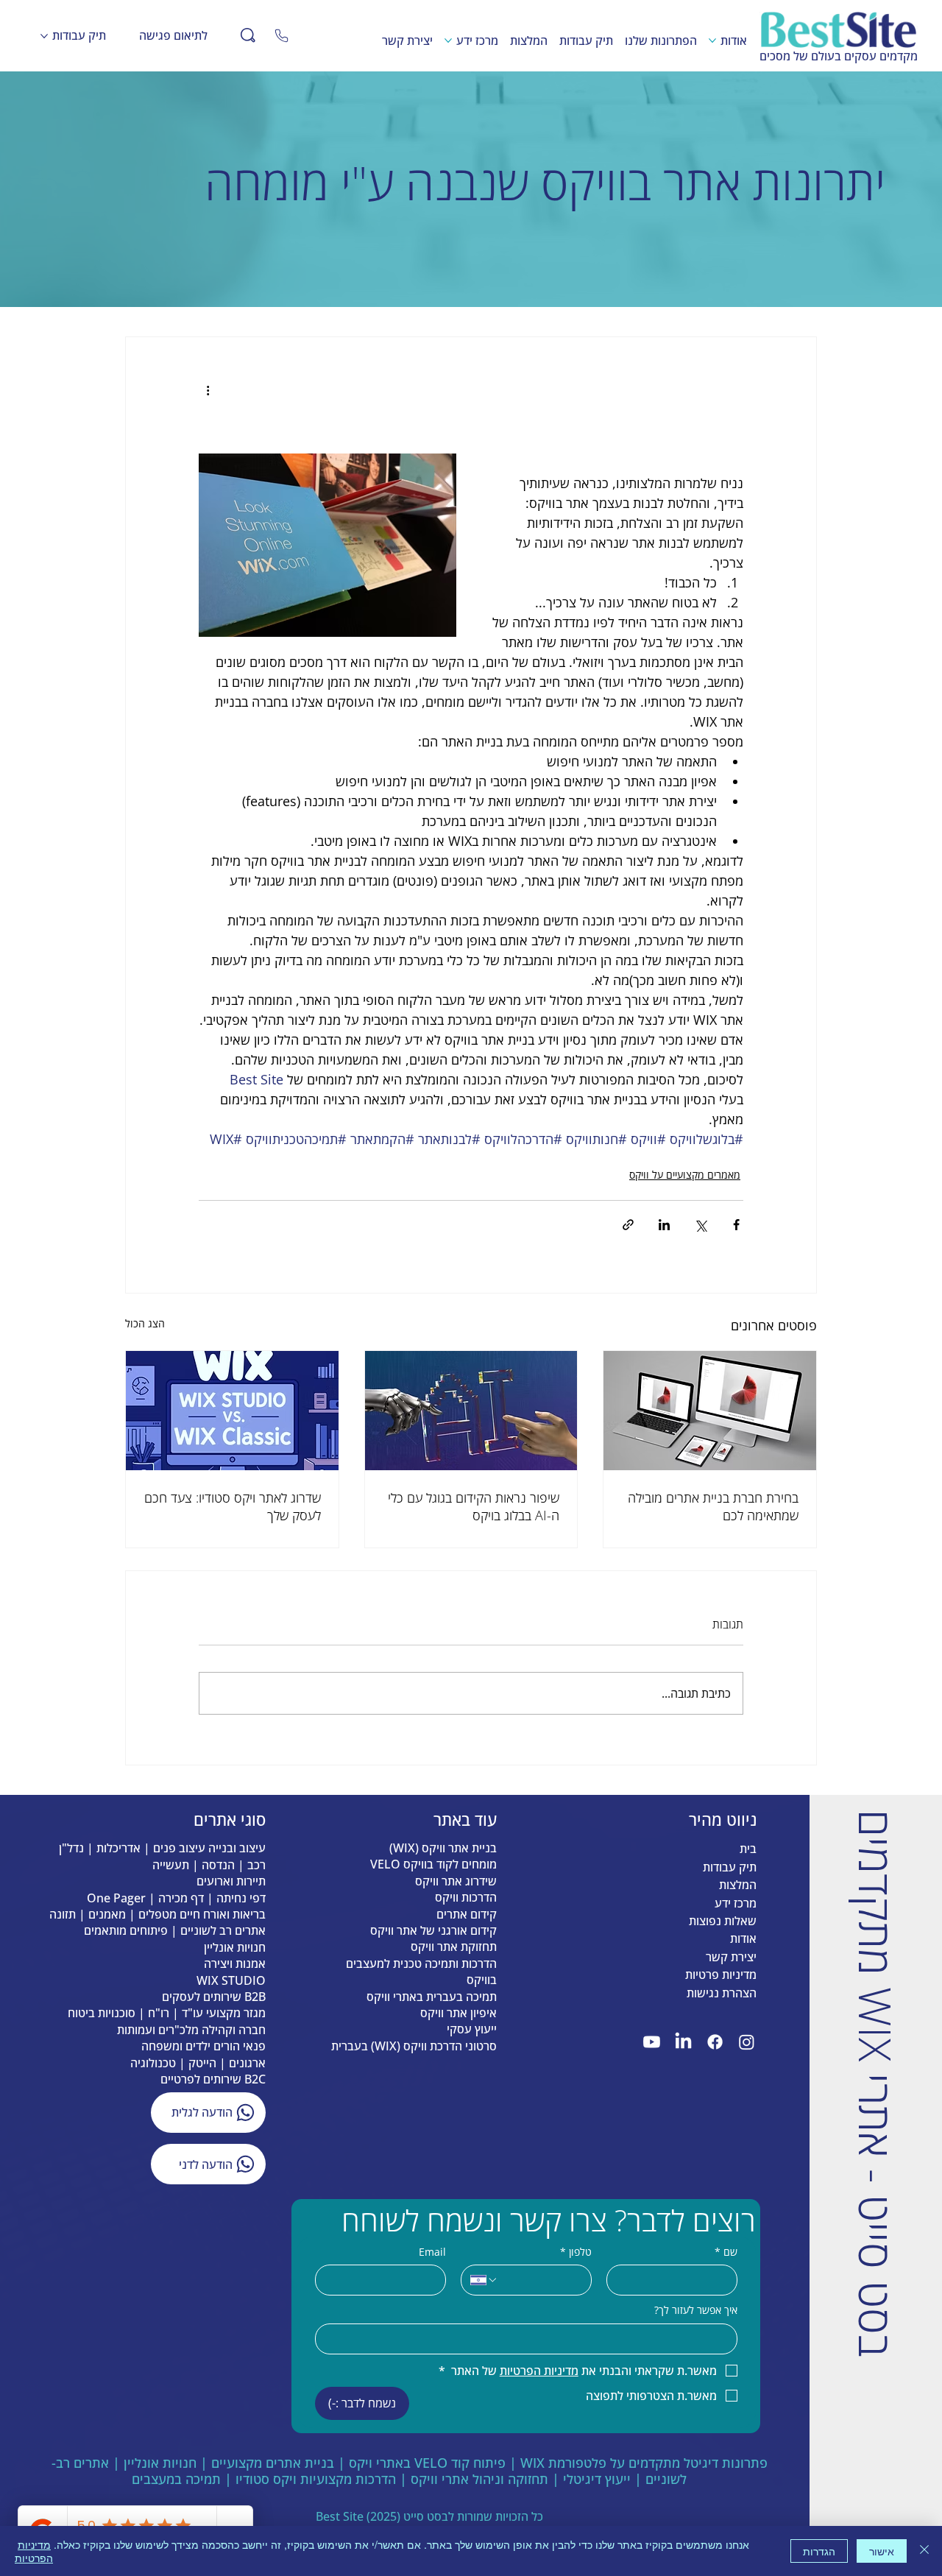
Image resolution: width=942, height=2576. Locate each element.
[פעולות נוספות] (208, 390)
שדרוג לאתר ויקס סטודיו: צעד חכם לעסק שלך (233, 1506)
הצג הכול (145, 1323)
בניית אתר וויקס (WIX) (443, 1848)
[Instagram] (747, 2042)
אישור (882, 2551)
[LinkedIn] (683, 2042)
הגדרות (819, 2551)
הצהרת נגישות (722, 1993)
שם (726, 2252)
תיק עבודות (730, 1867)
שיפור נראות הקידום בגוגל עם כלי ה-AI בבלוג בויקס (474, 1506)
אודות (743, 1938)
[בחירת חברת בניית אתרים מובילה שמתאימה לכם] (710, 1411)
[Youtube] (652, 2042)
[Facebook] (715, 2042)
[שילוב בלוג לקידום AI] (471, 1411)
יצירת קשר (731, 1957)
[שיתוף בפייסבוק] (736, 1225)
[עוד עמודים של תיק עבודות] (44, 36)
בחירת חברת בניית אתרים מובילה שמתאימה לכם (713, 1506)
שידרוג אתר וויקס (456, 1881)
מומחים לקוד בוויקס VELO (433, 1864)
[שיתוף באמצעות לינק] (628, 1225)
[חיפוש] (248, 35)
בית (748, 1849)
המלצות (738, 1885)
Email (432, 2252)
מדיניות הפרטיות (34, 2551)
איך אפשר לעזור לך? (696, 2310)
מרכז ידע (736, 1903)
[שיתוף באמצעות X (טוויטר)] (700, 1225)
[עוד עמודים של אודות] (712, 40)
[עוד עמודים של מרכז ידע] (448, 40)
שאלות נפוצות (723, 1921)
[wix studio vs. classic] (232, 1411)
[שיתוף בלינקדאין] (664, 1225)
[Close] (281, 35)
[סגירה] (924, 2551)
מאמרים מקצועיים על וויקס (685, 1175)
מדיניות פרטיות (721, 1975)
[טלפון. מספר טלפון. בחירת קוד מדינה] (484, 2280)
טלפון (576, 2252)
